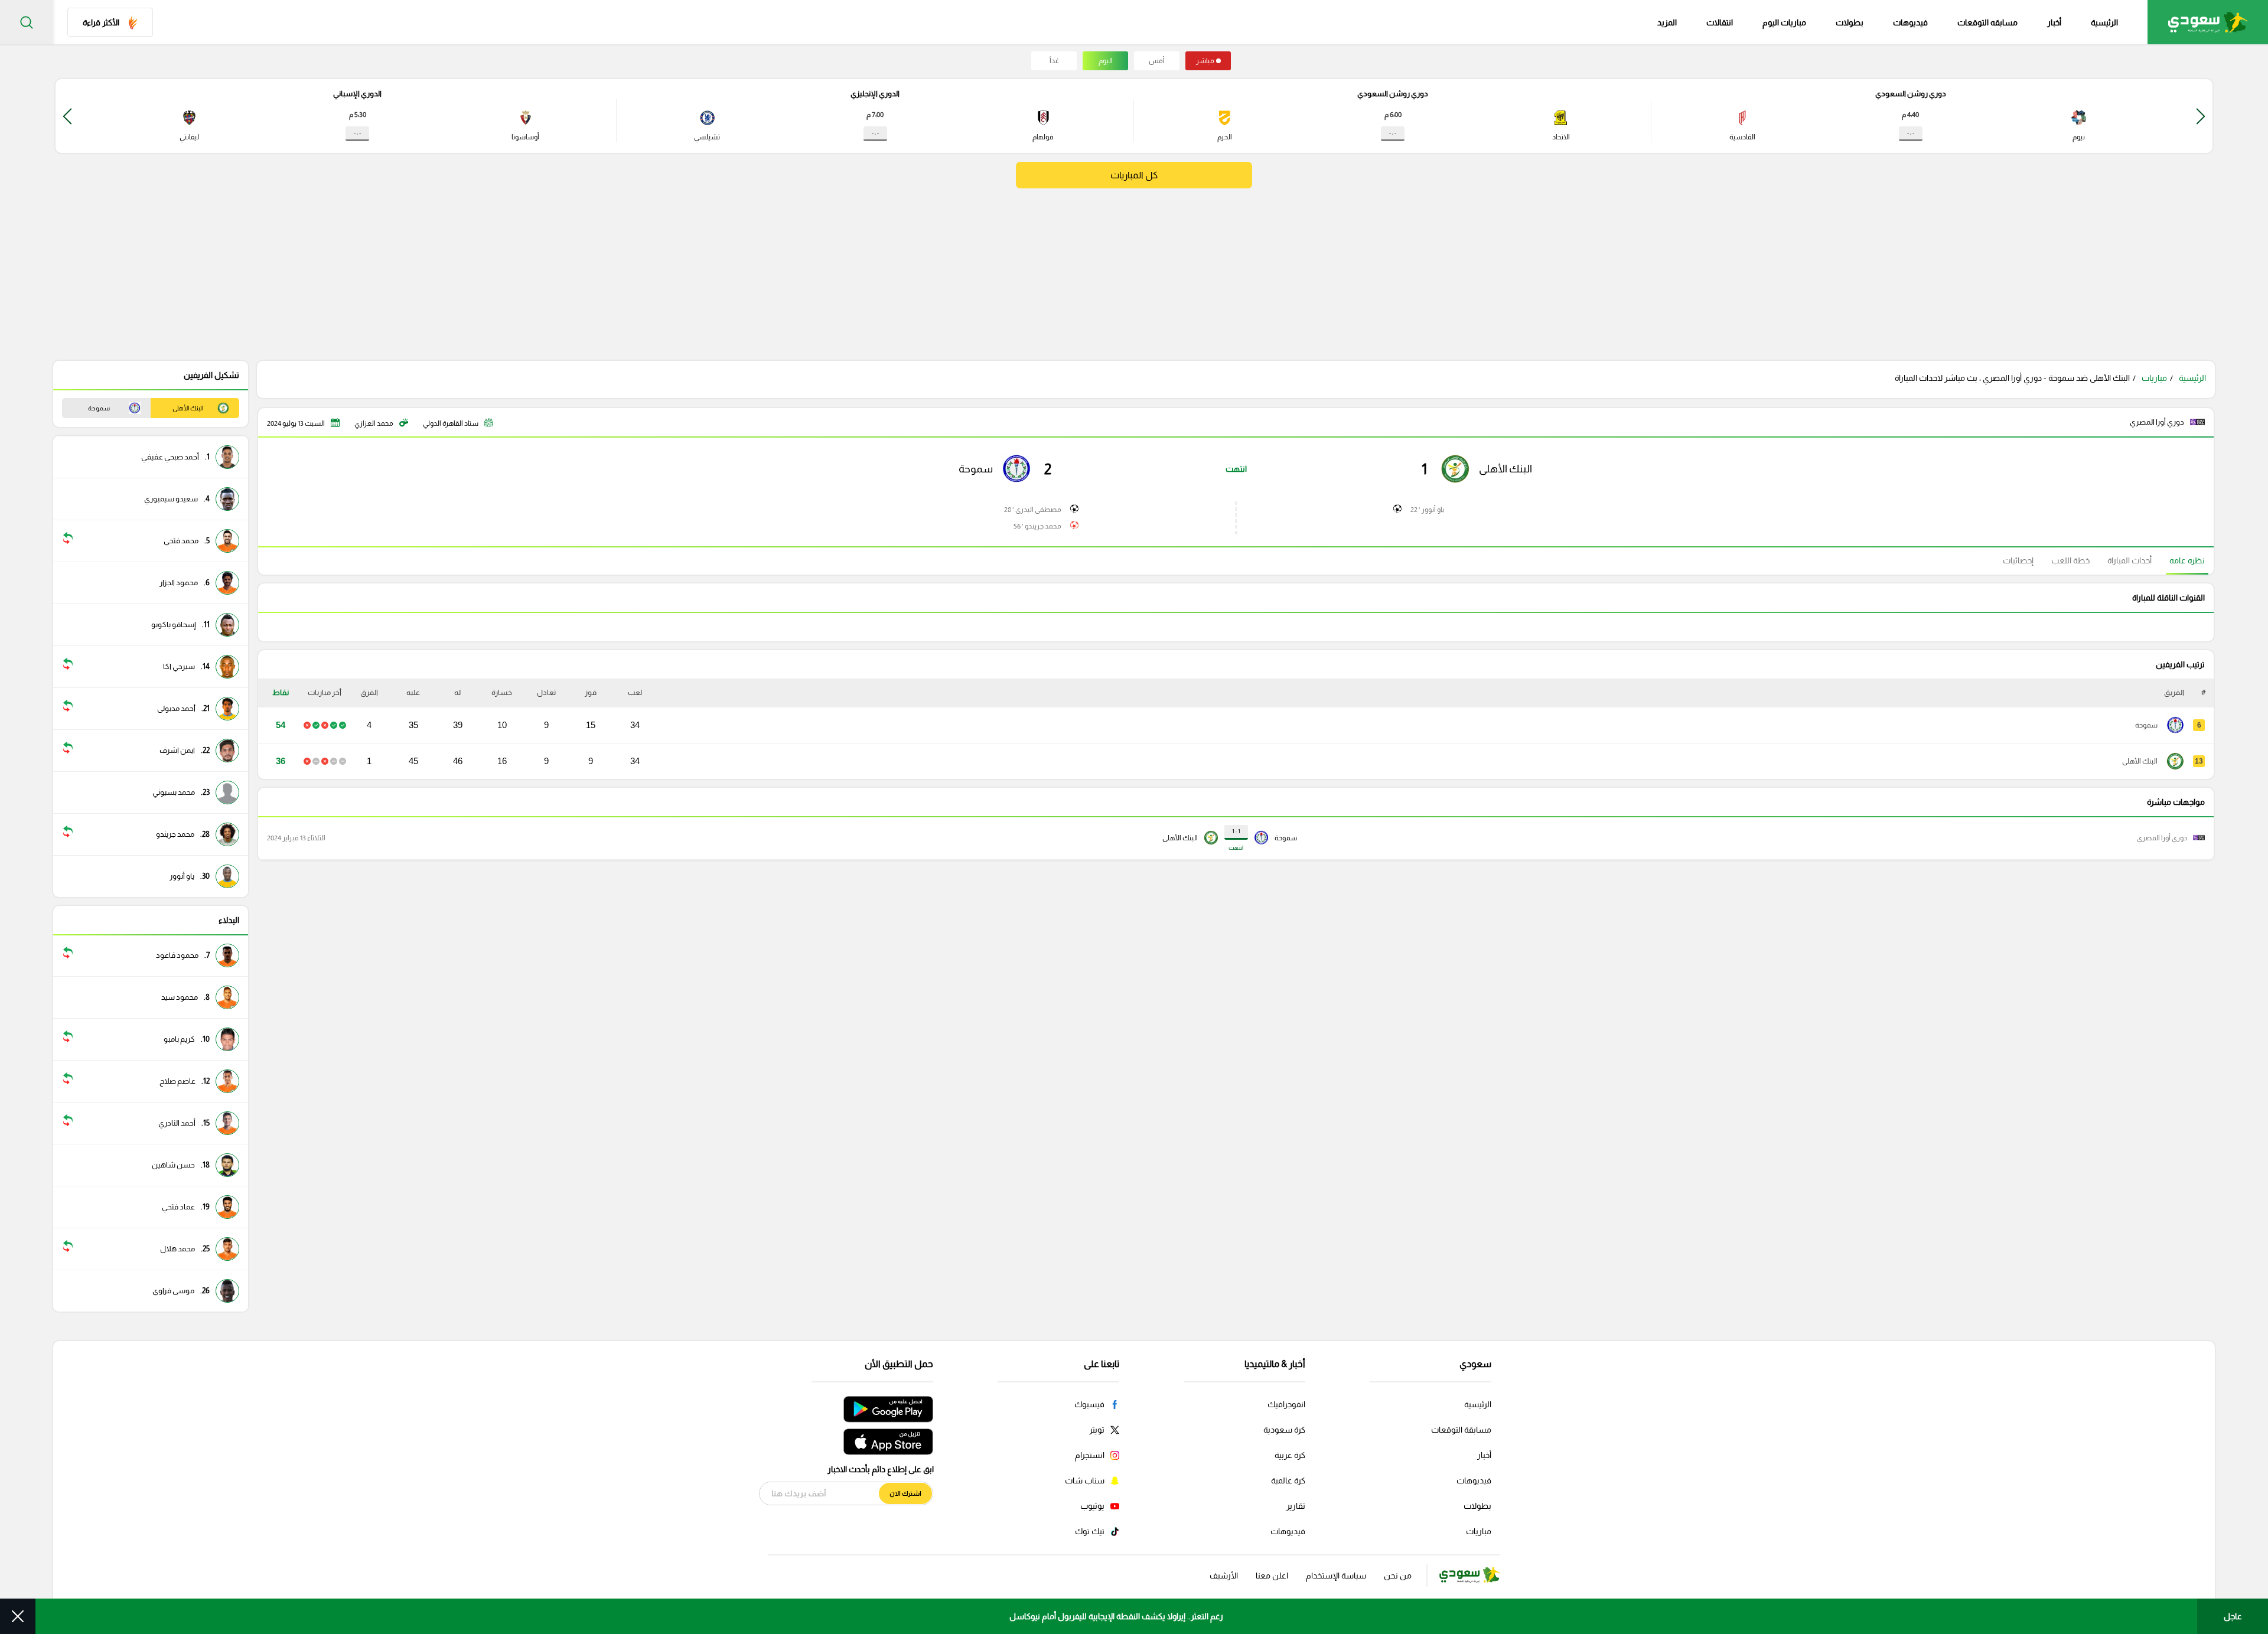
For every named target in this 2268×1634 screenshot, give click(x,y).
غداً (1054, 61)
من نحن (1398, 1576)
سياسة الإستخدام (1336, 1576)
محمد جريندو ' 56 (1037, 526)
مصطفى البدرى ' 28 (1033, 510)
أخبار (2054, 22)
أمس (1157, 61)
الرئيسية (2104, 22)
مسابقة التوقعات (1461, 1430)
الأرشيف (1224, 1576)
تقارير (1296, 1506)
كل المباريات (1134, 175)
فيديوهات (1910, 22)
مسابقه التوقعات (1987, 22)
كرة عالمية (1288, 1480)
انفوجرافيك (1286, 1404)
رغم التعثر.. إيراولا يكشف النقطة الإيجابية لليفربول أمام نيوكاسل (1116, 1616)
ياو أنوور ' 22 (1427, 510)
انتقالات (1720, 22)
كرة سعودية (1284, 1430)
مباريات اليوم (1784, 22)
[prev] (2201, 116)
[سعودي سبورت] (2208, 22)
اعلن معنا (1272, 1576)
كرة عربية (1290, 1455)
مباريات (2154, 378)
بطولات (1850, 22)
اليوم (1106, 61)
